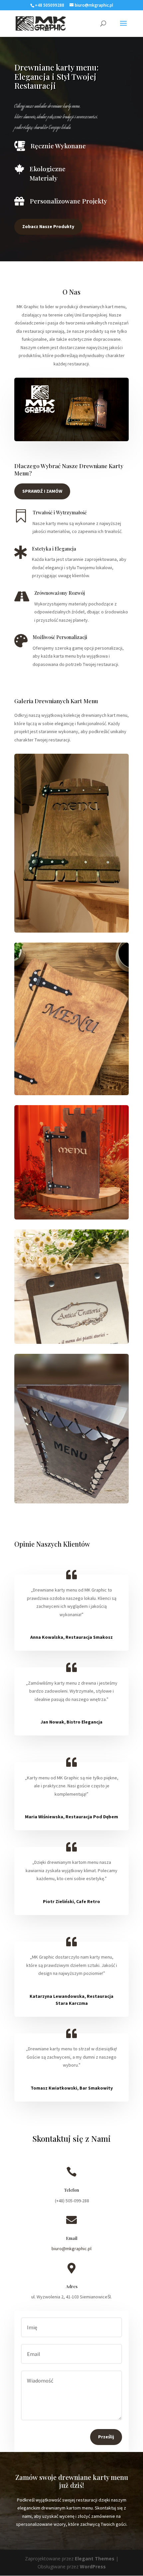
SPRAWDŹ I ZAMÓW (42, 491)
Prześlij (106, 2437)
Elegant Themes (95, 2559)
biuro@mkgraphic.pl (71, 2249)
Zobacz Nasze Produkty (48, 226)
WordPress (93, 2567)
